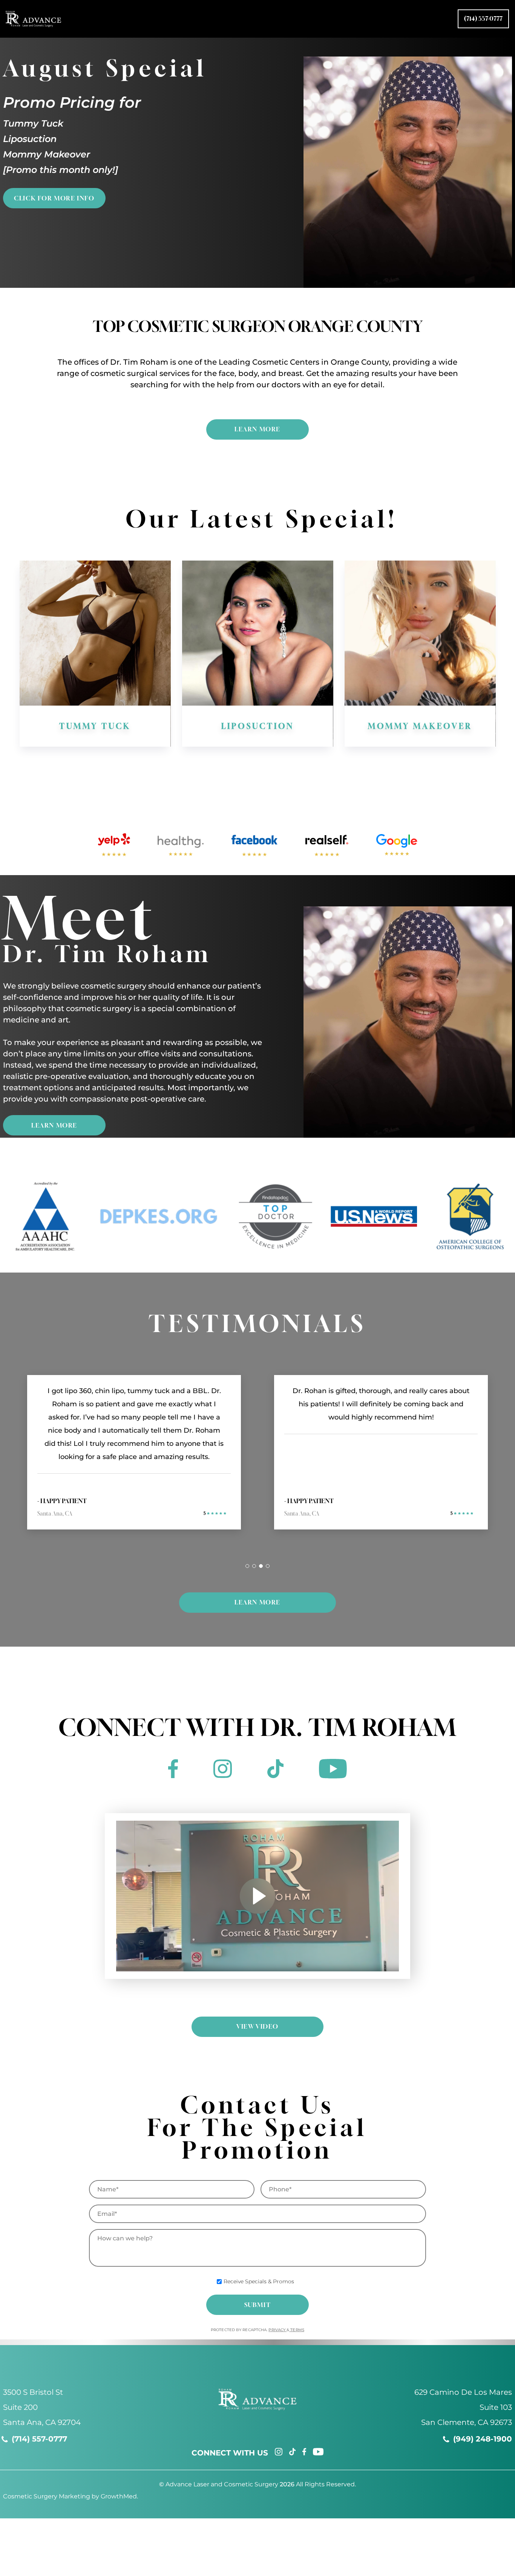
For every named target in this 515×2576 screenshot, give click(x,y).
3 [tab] (261, 1566)
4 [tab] (268, 1566)
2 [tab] (254, 1566)
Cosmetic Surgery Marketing (47, 2496)
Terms (297, 2330)
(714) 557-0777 (483, 18)
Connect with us (230, 2453)
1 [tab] (247, 1566)
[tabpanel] (134, 1460)
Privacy (277, 2330)
